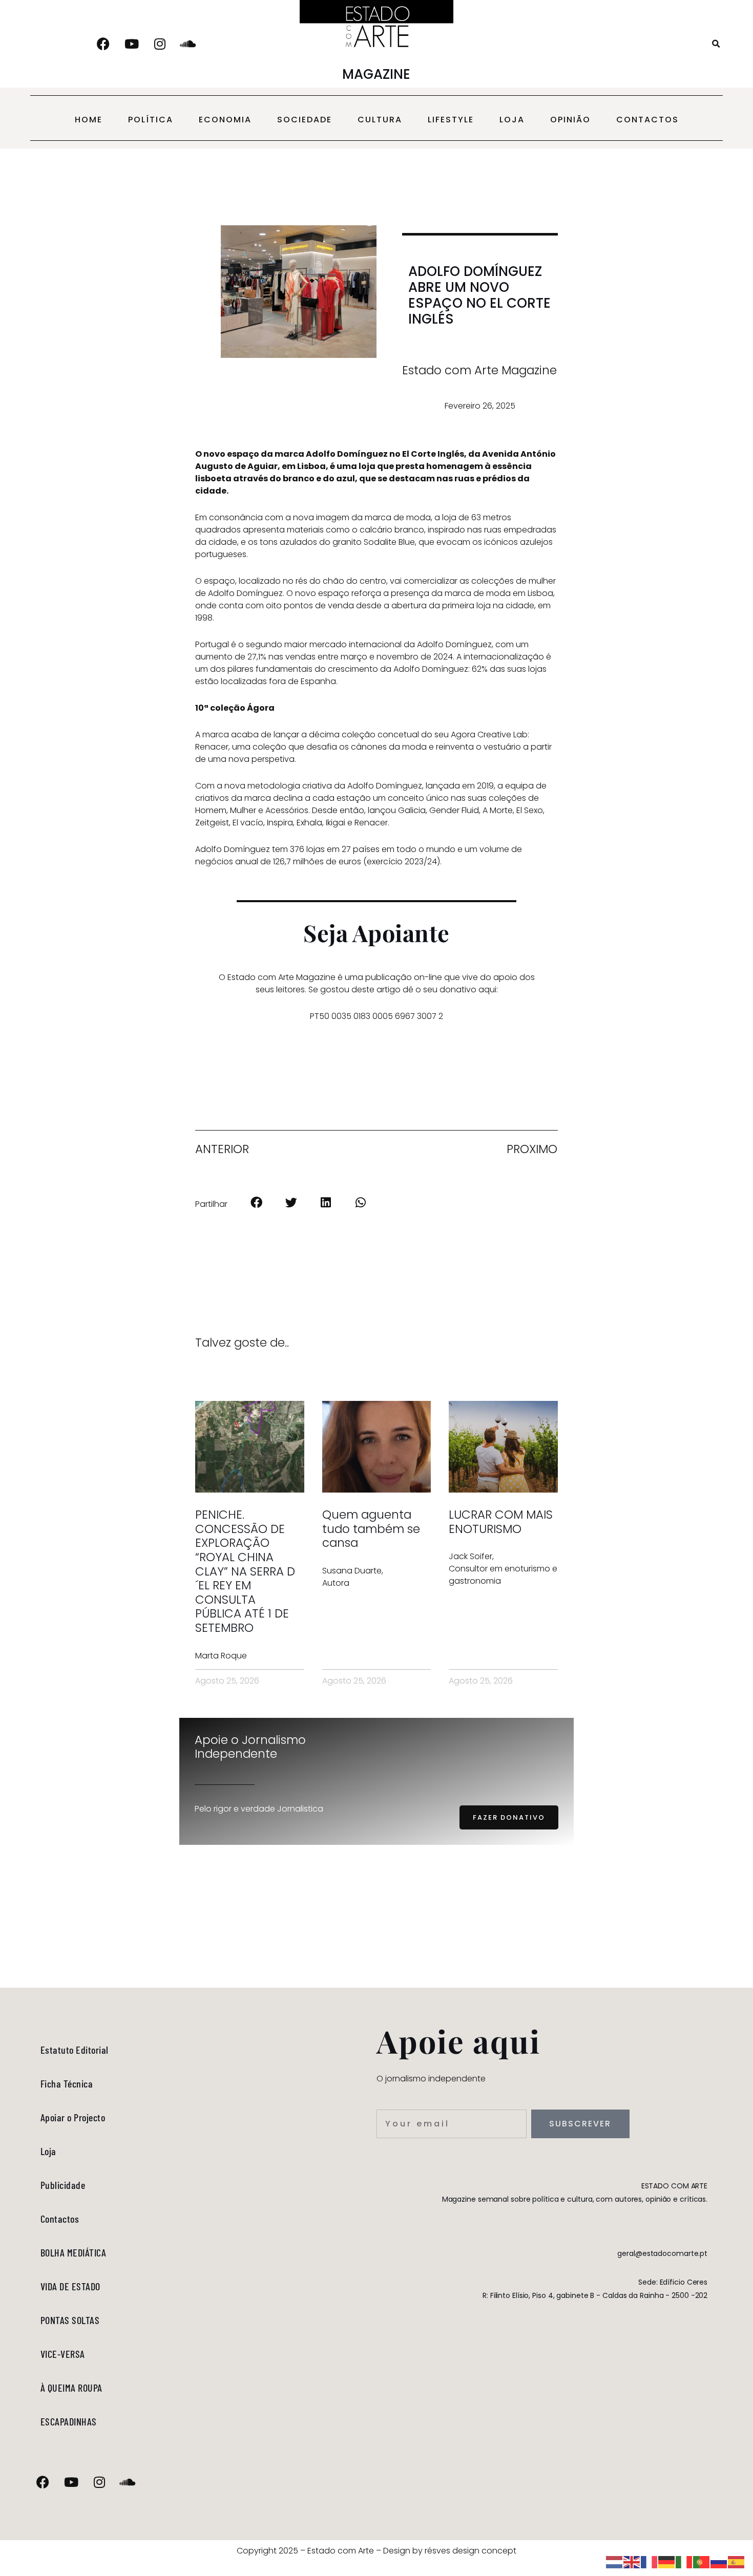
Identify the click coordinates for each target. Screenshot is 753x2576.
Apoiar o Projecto (73, 2117)
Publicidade (63, 2185)
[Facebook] (103, 44)
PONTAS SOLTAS (70, 2320)
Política (151, 120)
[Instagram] (160, 44)
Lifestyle (451, 120)
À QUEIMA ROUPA (71, 2388)
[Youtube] (132, 44)
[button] (716, 44)
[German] (667, 2561)
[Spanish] (737, 2561)
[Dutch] (615, 2561)
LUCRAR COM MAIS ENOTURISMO (501, 1522)
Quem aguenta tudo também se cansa (371, 1529)
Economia (225, 120)
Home (89, 120)
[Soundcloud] (188, 44)
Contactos (647, 120)
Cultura (380, 120)
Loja (512, 120)
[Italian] (684, 2561)
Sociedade (305, 120)
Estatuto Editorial (75, 2050)
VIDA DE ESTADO (70, 2286)
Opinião (570, 120)
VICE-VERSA (63, 2354)
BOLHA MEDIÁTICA (74, 2252)
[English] (632, 2561)
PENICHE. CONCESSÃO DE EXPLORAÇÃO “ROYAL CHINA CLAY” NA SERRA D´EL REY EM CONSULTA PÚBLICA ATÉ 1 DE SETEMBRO (245, 1571)
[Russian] (719, 2561)
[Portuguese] (702, 2561)
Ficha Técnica (67, 2083)
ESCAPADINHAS (69, 2421)
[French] (650, 2561)
